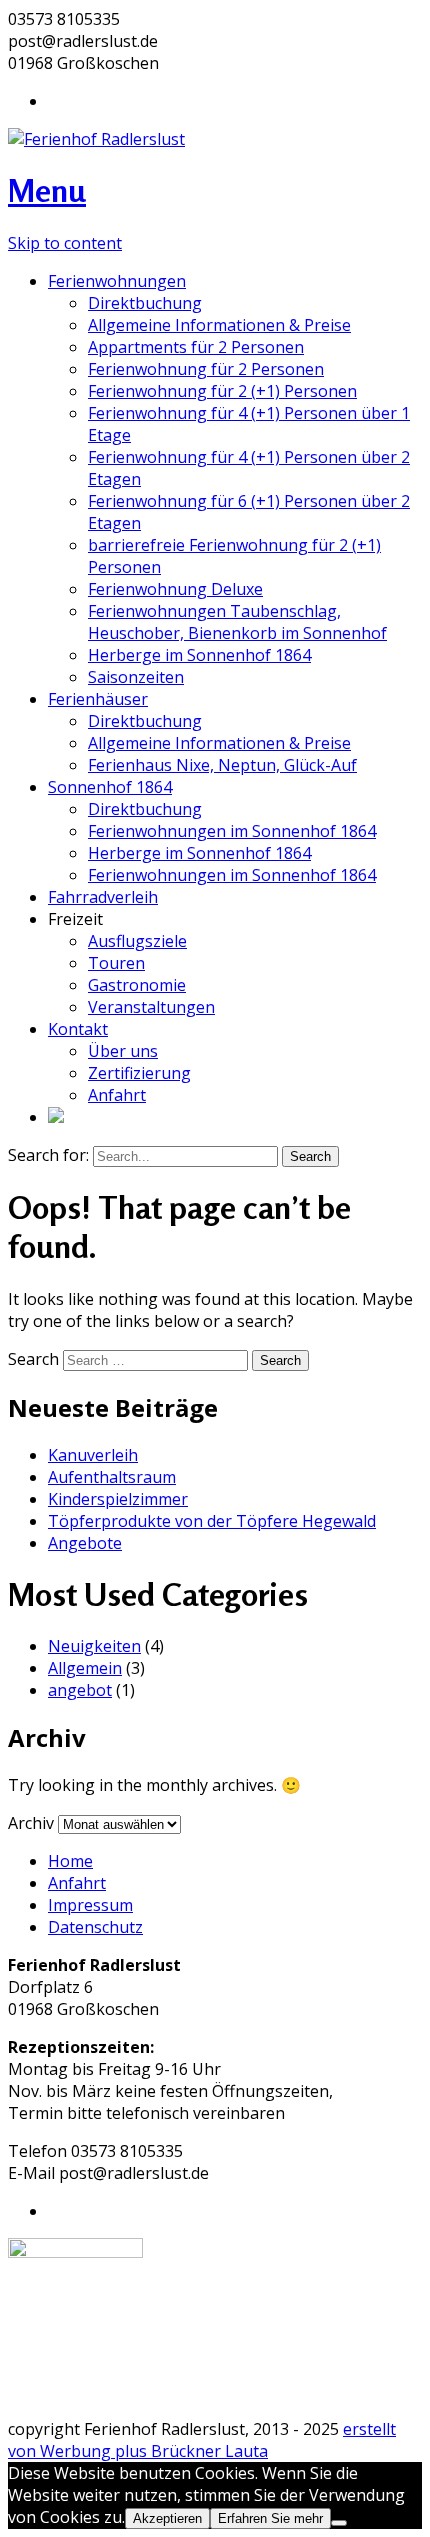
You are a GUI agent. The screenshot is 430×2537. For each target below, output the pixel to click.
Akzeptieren (167, 2518)
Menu (47, 190)
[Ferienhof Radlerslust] (96, 139)
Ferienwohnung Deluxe (175, 589)
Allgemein (85, 1668)
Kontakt (78, 1029)
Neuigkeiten (94, 1646)
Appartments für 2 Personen (196, 347)
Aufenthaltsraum (112, 1477)
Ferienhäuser (98, 699)
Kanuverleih (93, 1455)
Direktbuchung (145, 303)
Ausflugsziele (137, 941)
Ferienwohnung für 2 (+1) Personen (222, 391)
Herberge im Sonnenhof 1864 (199, 655)
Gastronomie (137, 985)
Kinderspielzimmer (118, 1499)
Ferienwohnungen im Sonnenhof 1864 (232, 831)
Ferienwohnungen (117, 281)
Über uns (123, 1051)
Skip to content (65, 243)
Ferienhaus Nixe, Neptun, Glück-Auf (222, 765)
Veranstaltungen (151, 1007)
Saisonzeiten (136, 677)
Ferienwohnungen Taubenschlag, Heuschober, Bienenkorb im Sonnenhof (237, 622)
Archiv (31, 1823)
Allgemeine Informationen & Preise (219, 325)
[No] (339, 2523)
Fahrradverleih (103, 897)
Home (70, 1861)
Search (33, 1359)
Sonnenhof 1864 (110, 787)
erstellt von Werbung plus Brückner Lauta (202, 2440)
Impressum (90, 1905)
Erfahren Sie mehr (270, 2518)
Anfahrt (117, 1095)
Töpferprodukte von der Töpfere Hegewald (212, 1521)
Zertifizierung (139, 1073)
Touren (116, 963)
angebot (80, 1690)
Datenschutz (95, 1927)
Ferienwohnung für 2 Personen (206, 369)
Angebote (85, 1543)
